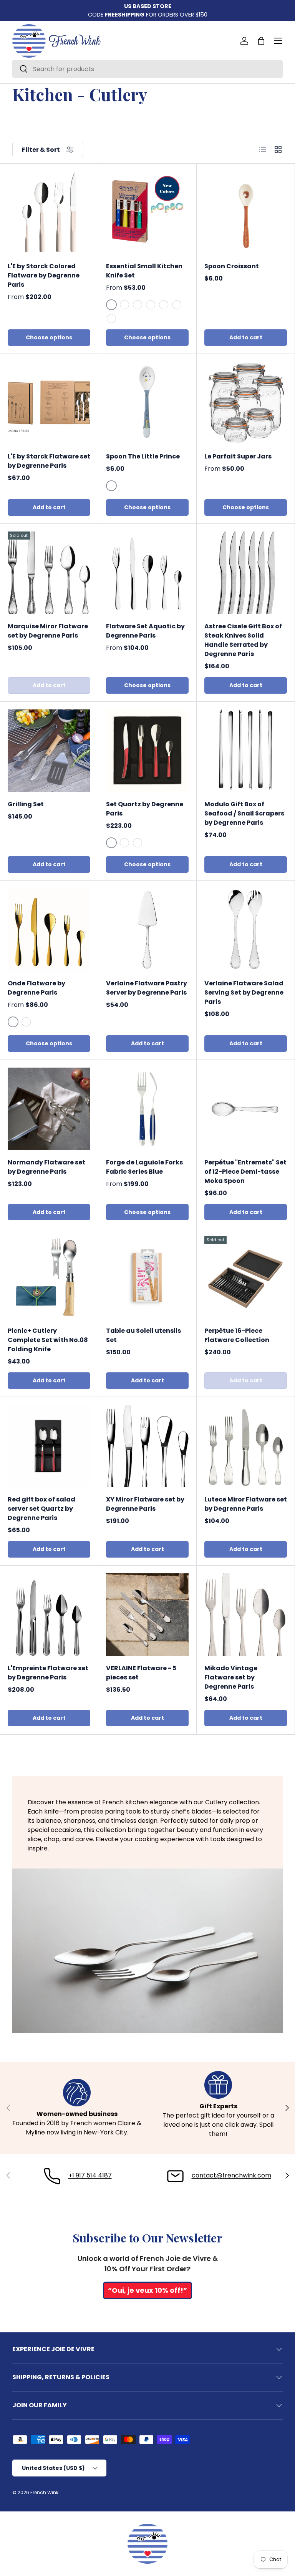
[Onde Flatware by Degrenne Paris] (49, 930)
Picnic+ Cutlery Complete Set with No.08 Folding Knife (48, 1340)
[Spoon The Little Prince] (147, 403)
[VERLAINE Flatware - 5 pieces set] (147, 1615)
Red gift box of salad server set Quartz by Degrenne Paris (41, 1509)
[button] (261, 41)
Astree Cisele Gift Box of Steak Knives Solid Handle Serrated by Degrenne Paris (243, 640)
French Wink (44, 2492)
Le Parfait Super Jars (238, 456)
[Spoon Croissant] (246, 213)
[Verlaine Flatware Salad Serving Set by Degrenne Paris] (246, 930)
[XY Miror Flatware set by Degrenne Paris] (147, 1446)
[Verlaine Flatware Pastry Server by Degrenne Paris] (147, 930)
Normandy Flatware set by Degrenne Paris (46, 1167)
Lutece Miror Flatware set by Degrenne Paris (246, 1504)
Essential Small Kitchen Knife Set (144, 271)
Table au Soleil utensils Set (143, 1335)
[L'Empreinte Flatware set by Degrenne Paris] (49, 1615)
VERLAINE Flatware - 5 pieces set (141, 1673)
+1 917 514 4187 (90, 2175)
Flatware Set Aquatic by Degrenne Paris (145, 631)
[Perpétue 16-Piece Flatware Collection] (246, 1277)
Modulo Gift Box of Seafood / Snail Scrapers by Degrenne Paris (244, 813)
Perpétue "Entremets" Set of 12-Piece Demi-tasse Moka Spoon (245, 1172)
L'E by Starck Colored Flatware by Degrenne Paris (44, 275)
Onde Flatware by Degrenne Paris (36, 988)
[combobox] (147, 69)
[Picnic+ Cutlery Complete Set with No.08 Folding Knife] (49, 1277)
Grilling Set (26, 804)
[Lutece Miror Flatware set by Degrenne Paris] (246, 1446)
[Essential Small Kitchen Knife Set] (147, 213)
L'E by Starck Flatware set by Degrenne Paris (49, 461)
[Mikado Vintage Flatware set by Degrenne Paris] (246, 1615)
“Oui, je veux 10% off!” (147, 2290)
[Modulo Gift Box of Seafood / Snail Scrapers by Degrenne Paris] (246, 751)
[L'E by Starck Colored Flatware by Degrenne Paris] (49, 213)
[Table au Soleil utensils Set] (147, 1277)
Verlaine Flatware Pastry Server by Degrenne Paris (147, 988)
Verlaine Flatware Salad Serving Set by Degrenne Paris (244, 992)
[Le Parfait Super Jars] (246, 403)
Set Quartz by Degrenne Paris (145, 809)
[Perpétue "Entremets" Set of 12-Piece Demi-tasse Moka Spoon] (246, 1109)
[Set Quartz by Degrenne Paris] (147, 751)
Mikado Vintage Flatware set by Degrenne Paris (231, 1677)
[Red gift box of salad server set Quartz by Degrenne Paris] (49, 1446)
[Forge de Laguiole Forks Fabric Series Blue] (147, 1109)
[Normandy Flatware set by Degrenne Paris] (49, 1109)
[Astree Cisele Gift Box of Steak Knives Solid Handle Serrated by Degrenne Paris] (246, 573)
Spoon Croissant (232, 266)
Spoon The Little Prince (143, 456)
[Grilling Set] (49, 751)
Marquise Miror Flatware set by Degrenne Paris (48, 631)
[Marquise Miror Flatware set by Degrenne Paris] (49, 573)
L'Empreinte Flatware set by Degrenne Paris (48, 1673)
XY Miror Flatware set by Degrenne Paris (145, 1504)
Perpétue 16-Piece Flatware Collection (237, 1335)
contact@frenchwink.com (231, 2175)
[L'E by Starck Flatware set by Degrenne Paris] (49, 403)
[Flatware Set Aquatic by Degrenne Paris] (147, 573)
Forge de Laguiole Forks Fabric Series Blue (144, 1167)
